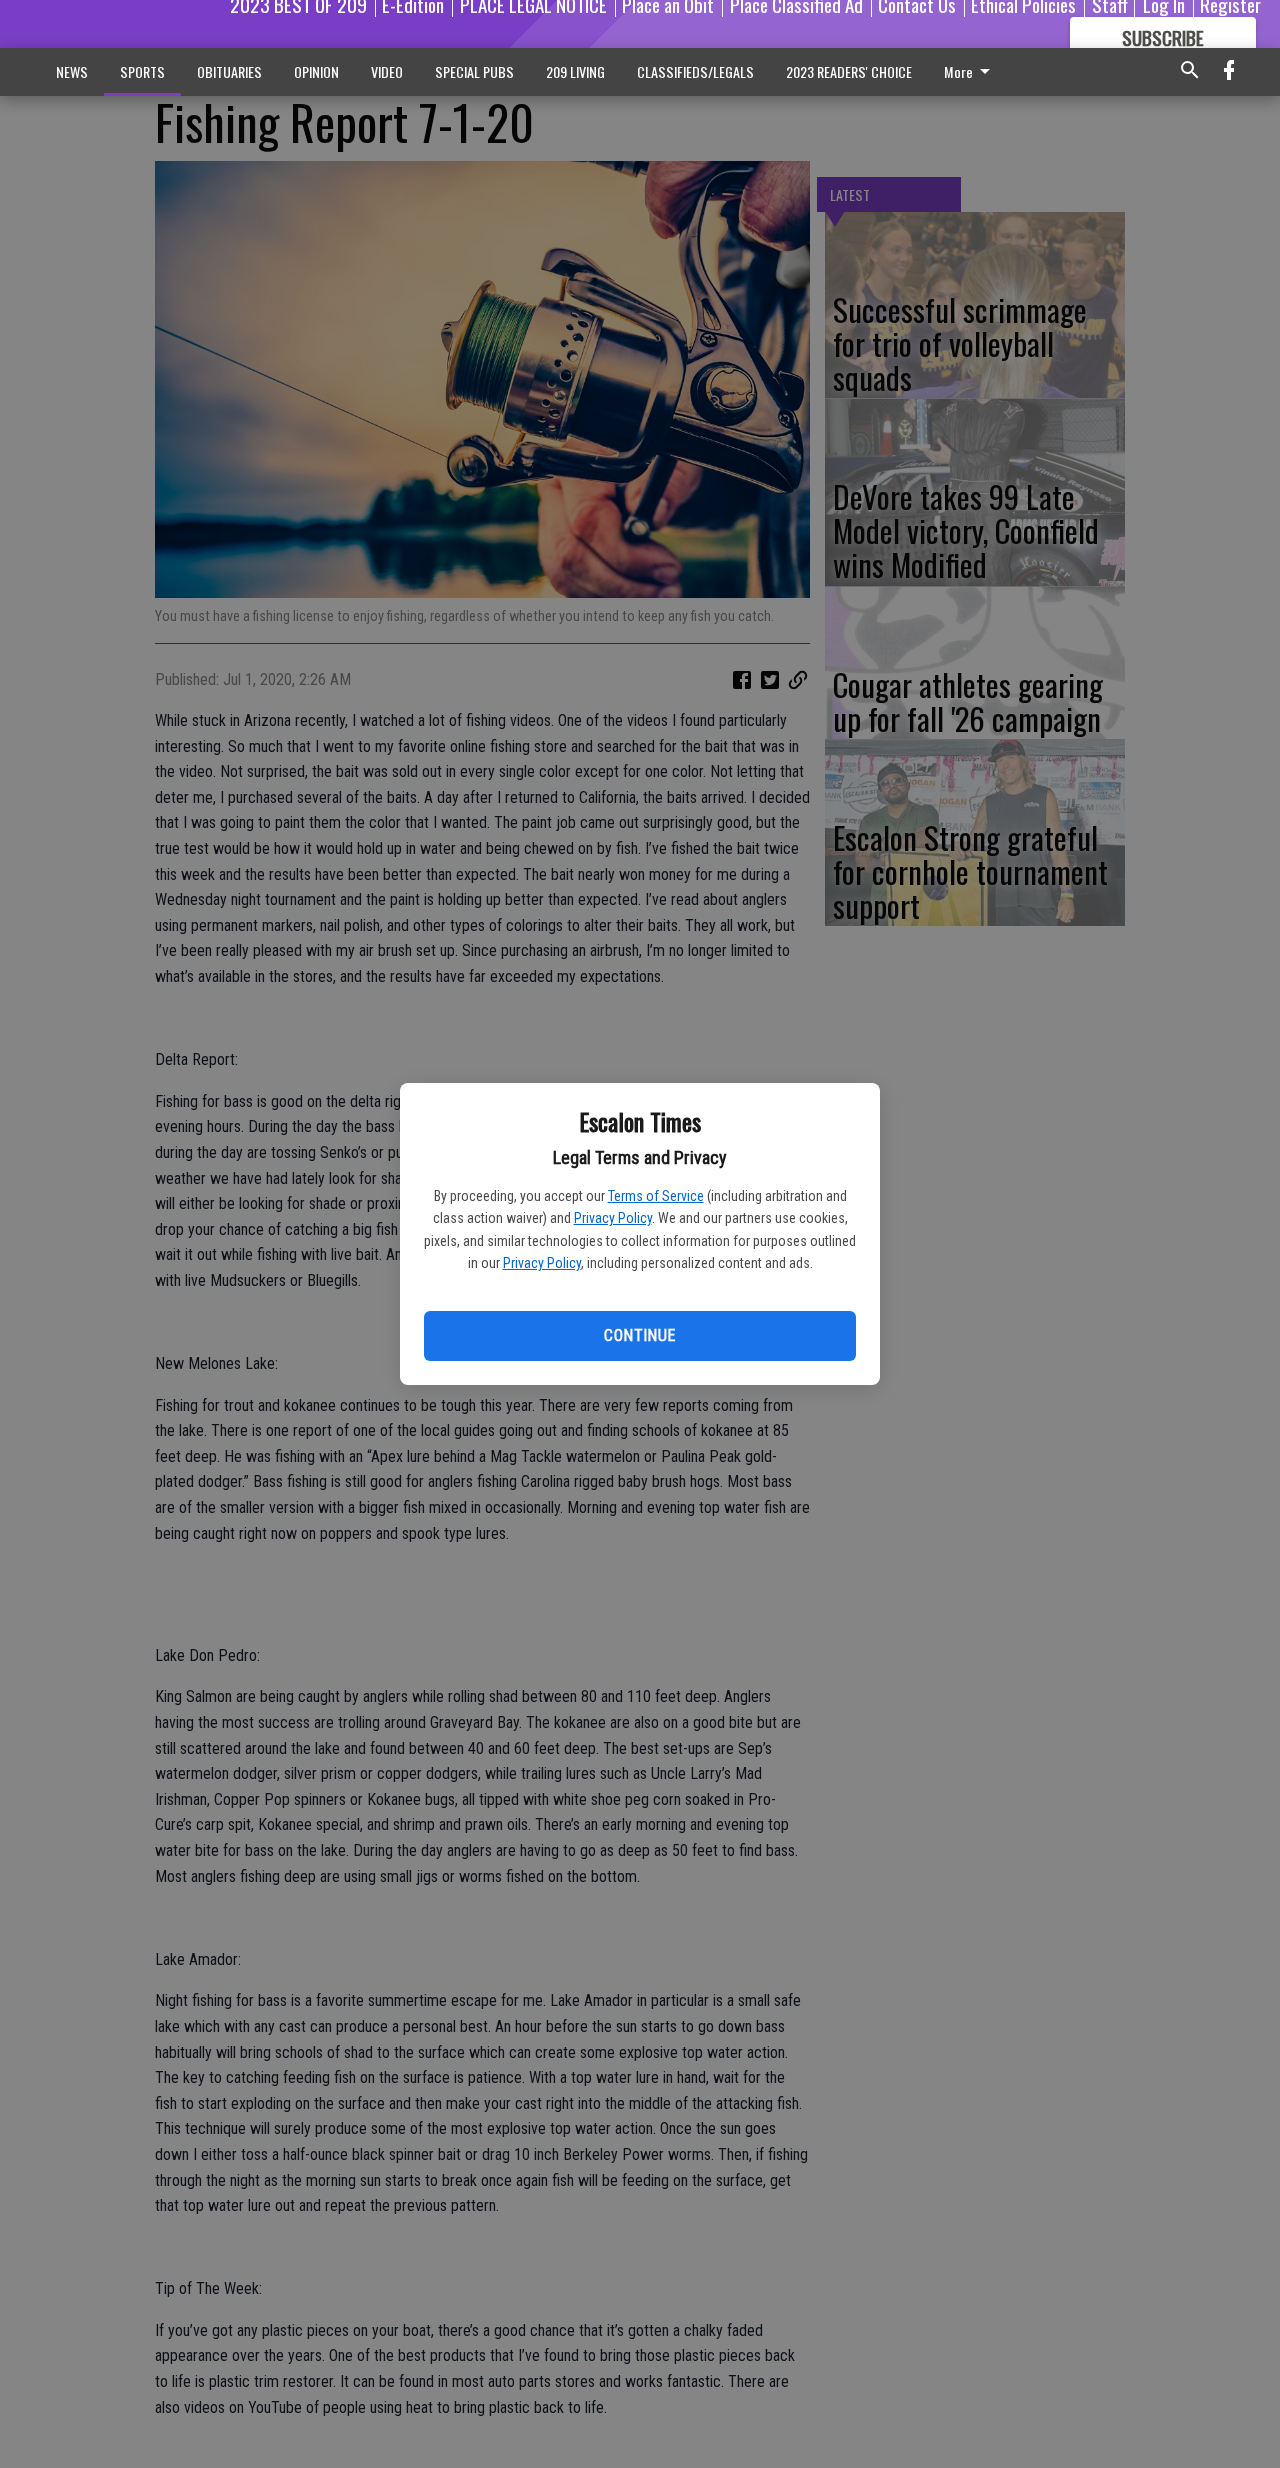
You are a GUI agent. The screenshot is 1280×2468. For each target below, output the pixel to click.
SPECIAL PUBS (474, 71)
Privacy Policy (613, 1218)
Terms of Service (656, 1196)
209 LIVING (575, 71)
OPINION (316, 71)
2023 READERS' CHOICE (849, 71)
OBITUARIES (229, 71)
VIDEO (387, 71)
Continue (639, 1335)
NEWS (72, 71)
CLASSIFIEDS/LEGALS (695, 71)
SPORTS (142, 71)
